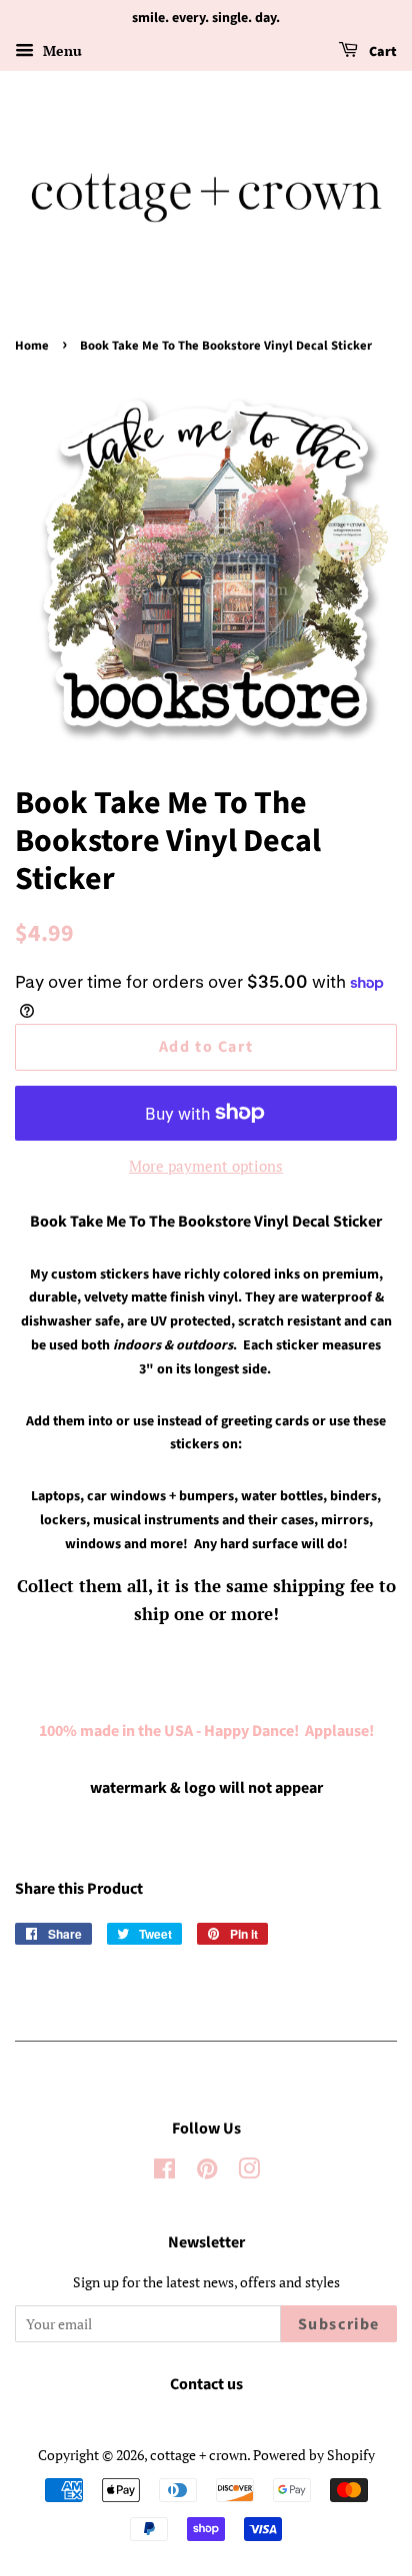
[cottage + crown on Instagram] (249, 2172)
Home (32, 346)
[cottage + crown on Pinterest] (207, 2172)
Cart (381, 52)
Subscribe (339, 2324)
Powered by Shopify (314, 2455)
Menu (60, 50)
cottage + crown (198, 2455)
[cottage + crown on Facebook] (164, 2172)
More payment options (206, 1166)
